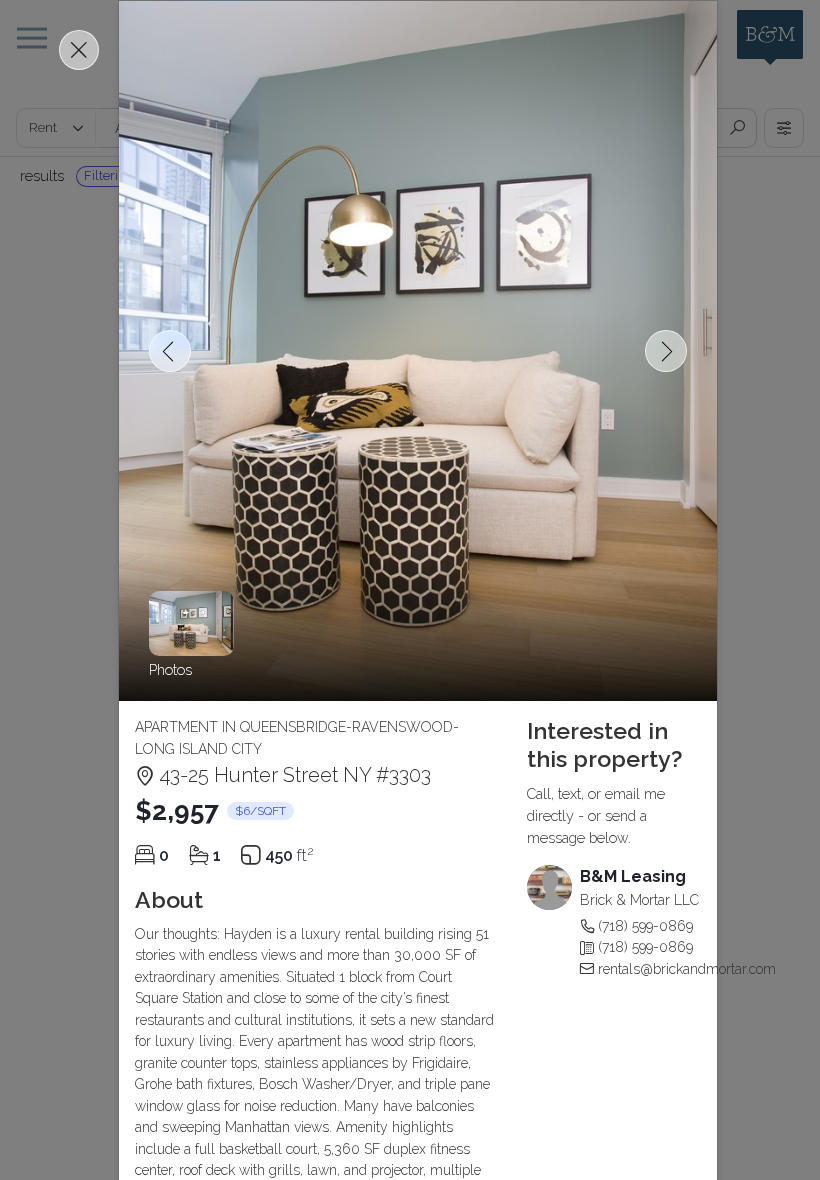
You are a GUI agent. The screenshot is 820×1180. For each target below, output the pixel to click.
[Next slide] (666, 351)
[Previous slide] (170, 351)
